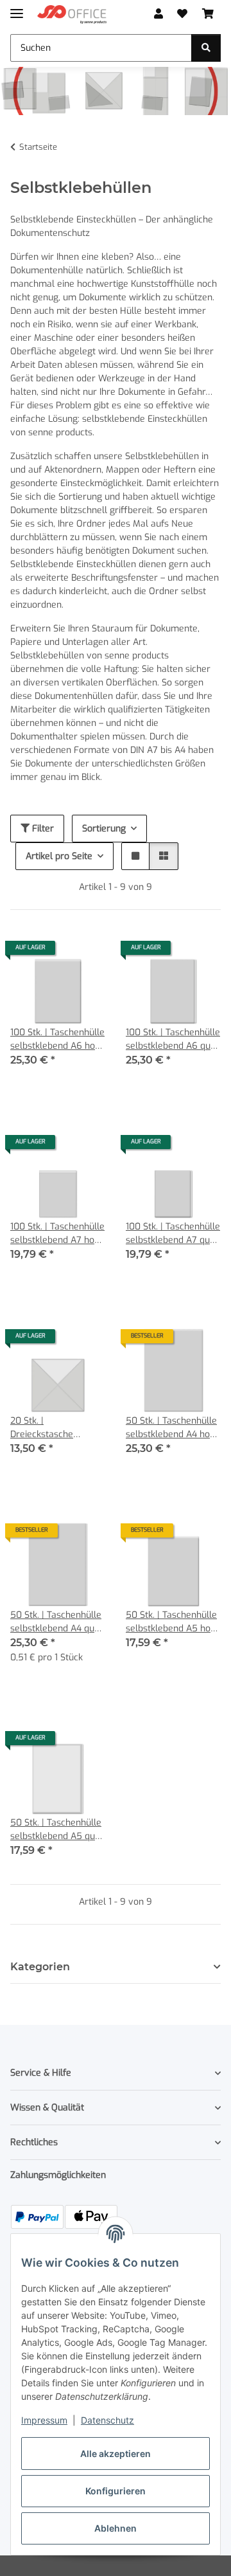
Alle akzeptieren (116, 2454)
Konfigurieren (116, 2491)
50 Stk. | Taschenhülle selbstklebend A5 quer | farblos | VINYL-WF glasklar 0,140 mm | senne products (57, 1830)
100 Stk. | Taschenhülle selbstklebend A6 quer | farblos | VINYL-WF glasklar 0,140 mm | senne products (173, 1039)
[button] (158, 14)
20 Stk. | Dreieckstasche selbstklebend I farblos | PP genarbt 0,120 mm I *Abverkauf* (57, 1428)
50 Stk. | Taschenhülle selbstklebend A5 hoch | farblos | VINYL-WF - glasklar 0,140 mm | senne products (173, 1622)
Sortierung (104, 829)
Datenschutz (107, 2420)
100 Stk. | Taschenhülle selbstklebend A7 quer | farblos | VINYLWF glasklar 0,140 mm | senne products (173, 1234)
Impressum (44, 2420)
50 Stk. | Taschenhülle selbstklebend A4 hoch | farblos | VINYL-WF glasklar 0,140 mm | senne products (173, 1428)
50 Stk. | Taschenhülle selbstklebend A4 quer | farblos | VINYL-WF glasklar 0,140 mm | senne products (57, 1622)
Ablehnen (116, 2528)
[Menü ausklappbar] (17, 8)
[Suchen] (206, 48)
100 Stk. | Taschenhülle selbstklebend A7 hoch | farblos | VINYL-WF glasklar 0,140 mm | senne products (57, 1234)
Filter (42, 829)
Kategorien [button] (40, 1967)
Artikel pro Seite (59, 856)
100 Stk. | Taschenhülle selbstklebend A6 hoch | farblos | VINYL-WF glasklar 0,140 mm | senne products (57, 1039)
